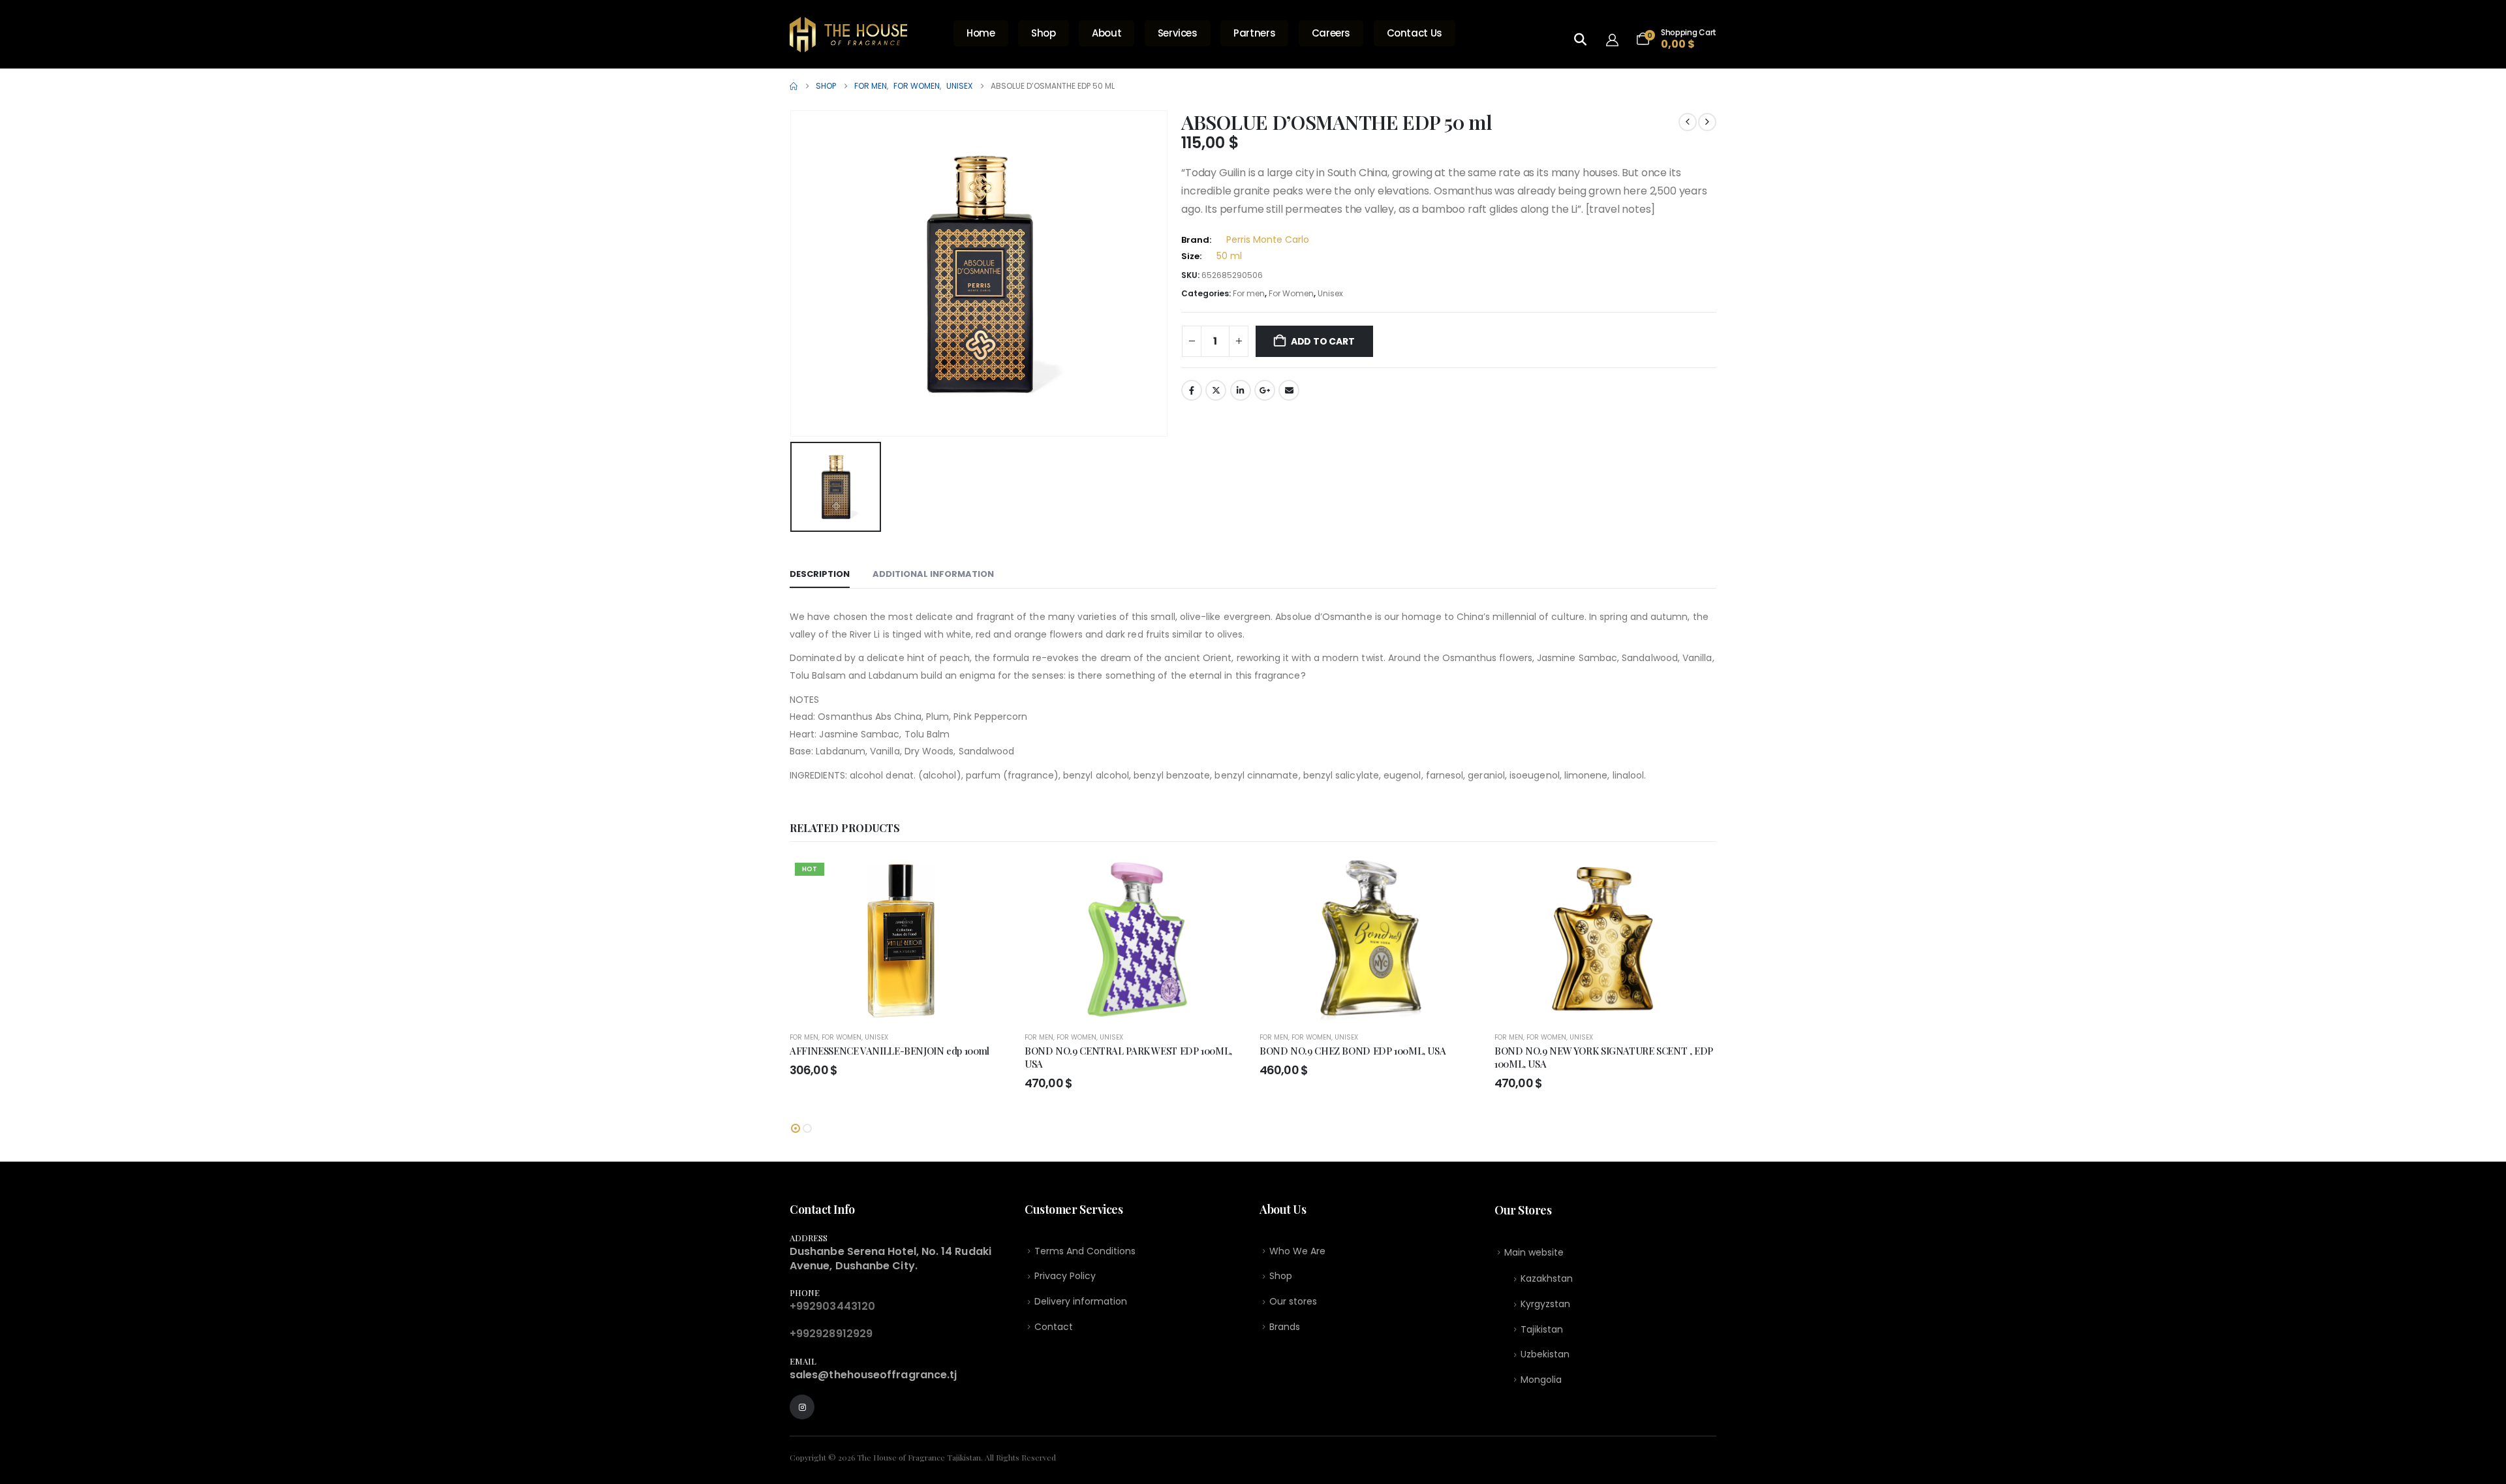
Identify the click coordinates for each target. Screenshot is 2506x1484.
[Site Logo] (848, 35)
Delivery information (1081, 1301)
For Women (1291, 293)
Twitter (1216, 390)
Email (1289, 390)
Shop (1044, 33)
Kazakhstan (1547, 1278)
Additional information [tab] (933, 574)
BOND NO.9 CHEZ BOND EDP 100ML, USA (1353, 1051)
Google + (1265, 390)
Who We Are (1297, 1251)
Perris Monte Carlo (1268, 240)
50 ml (1229, 256)
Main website (1534, 1252)
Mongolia (1541, 1380)
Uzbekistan (1545, 1354)
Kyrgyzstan (1545, 1304)
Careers (1331, 33)
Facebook (1192, 390)
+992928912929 (831, 1334)
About (1106, 33)
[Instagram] (802, 1407)
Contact (1054, 1327)
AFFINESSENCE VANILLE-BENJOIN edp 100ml (889, 1051)
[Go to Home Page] (794, 86)
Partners (1254, 33)
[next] (1707, 122)
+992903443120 (832, 1306)
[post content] (901, 939)
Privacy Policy (1065, 1276)
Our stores (1293, 1301)
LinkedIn (1241, 390)
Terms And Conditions (1085, 1251)
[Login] (1616, 39)
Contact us (1415, 33)
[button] (796, 1128)
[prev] (1688, 122)
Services (1178, 33)
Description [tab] (820, 574)
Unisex (1330, 293)
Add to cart (1323, 341)
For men (1249, 293)
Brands (1285, 1327)
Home (981, 33)
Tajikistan (1542, 1329)
